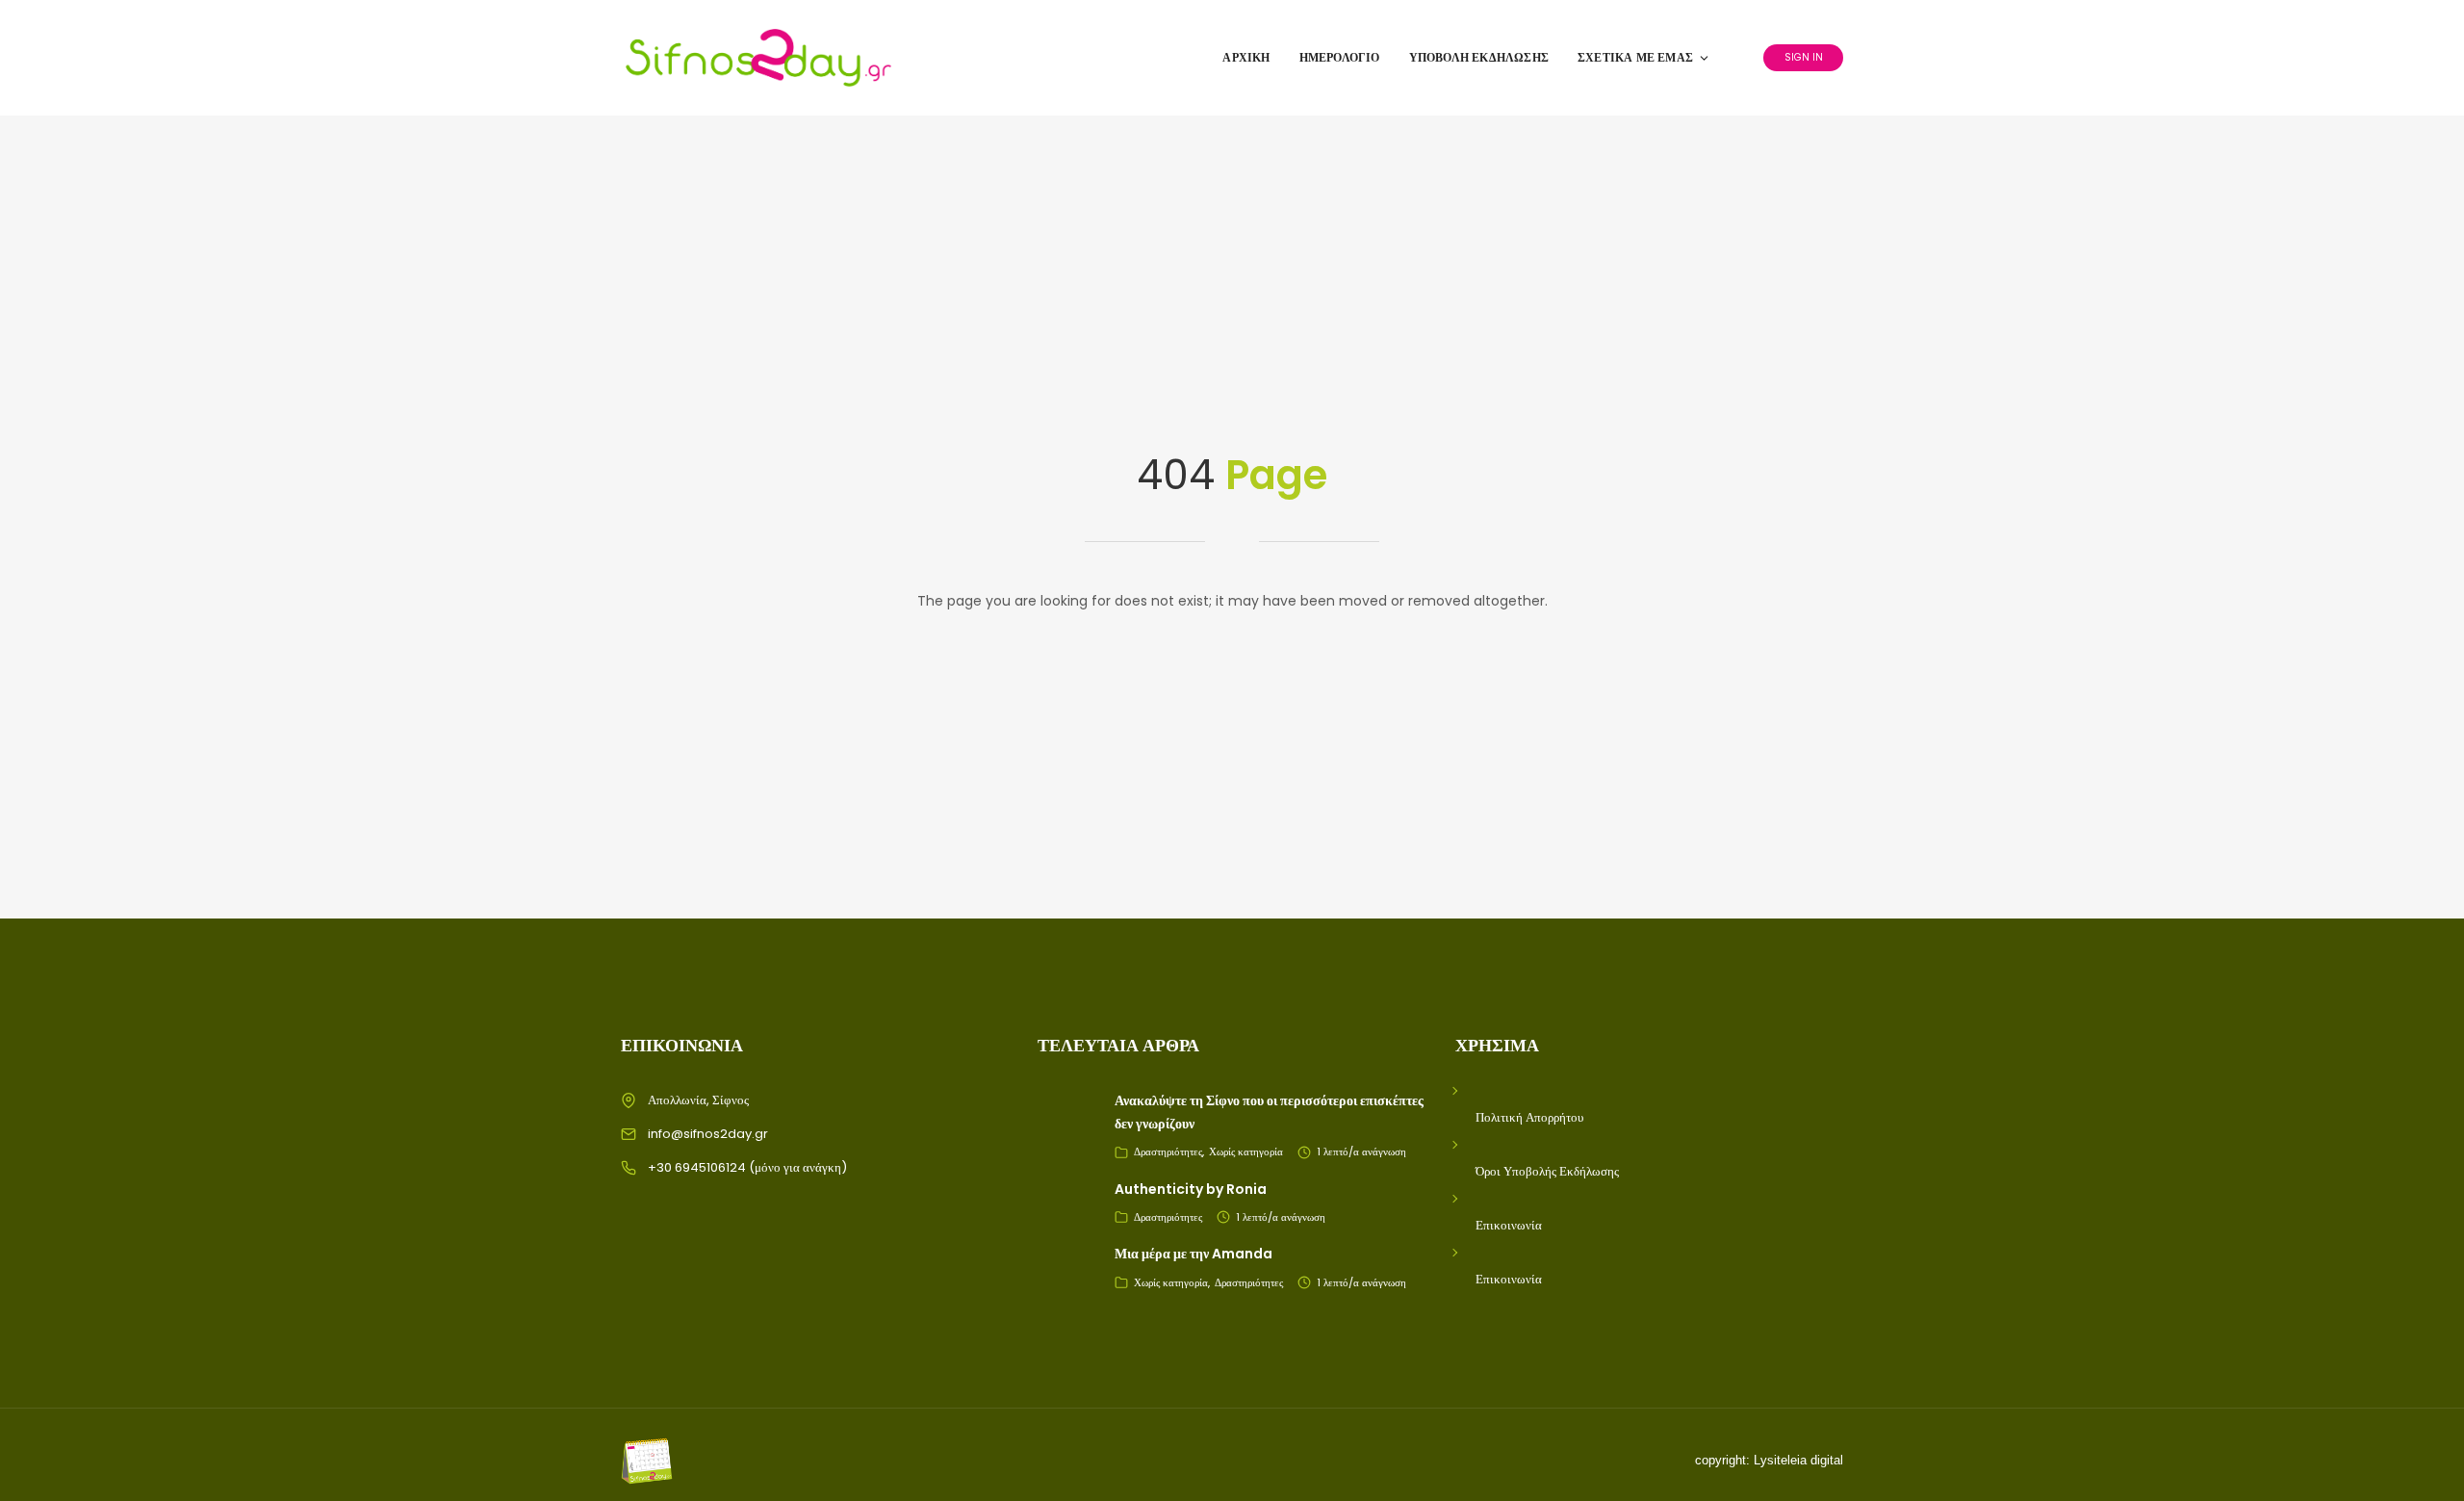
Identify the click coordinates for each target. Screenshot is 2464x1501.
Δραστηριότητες (1168, 1152)
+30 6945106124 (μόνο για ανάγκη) (747, 1167)
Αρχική (1246, 57)
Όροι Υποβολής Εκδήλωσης (1547, 1171)
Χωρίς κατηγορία (1246, 1152)
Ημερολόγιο (1340, 57)
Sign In (1804, 57)
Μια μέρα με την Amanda (1193, 1254)
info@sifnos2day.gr (708, 1134)
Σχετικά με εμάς (1635, 57)
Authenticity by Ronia (1191, 1189)
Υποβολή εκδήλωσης (1479, 57)
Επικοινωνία (1509, 1225)
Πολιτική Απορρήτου (1529, 1117)
